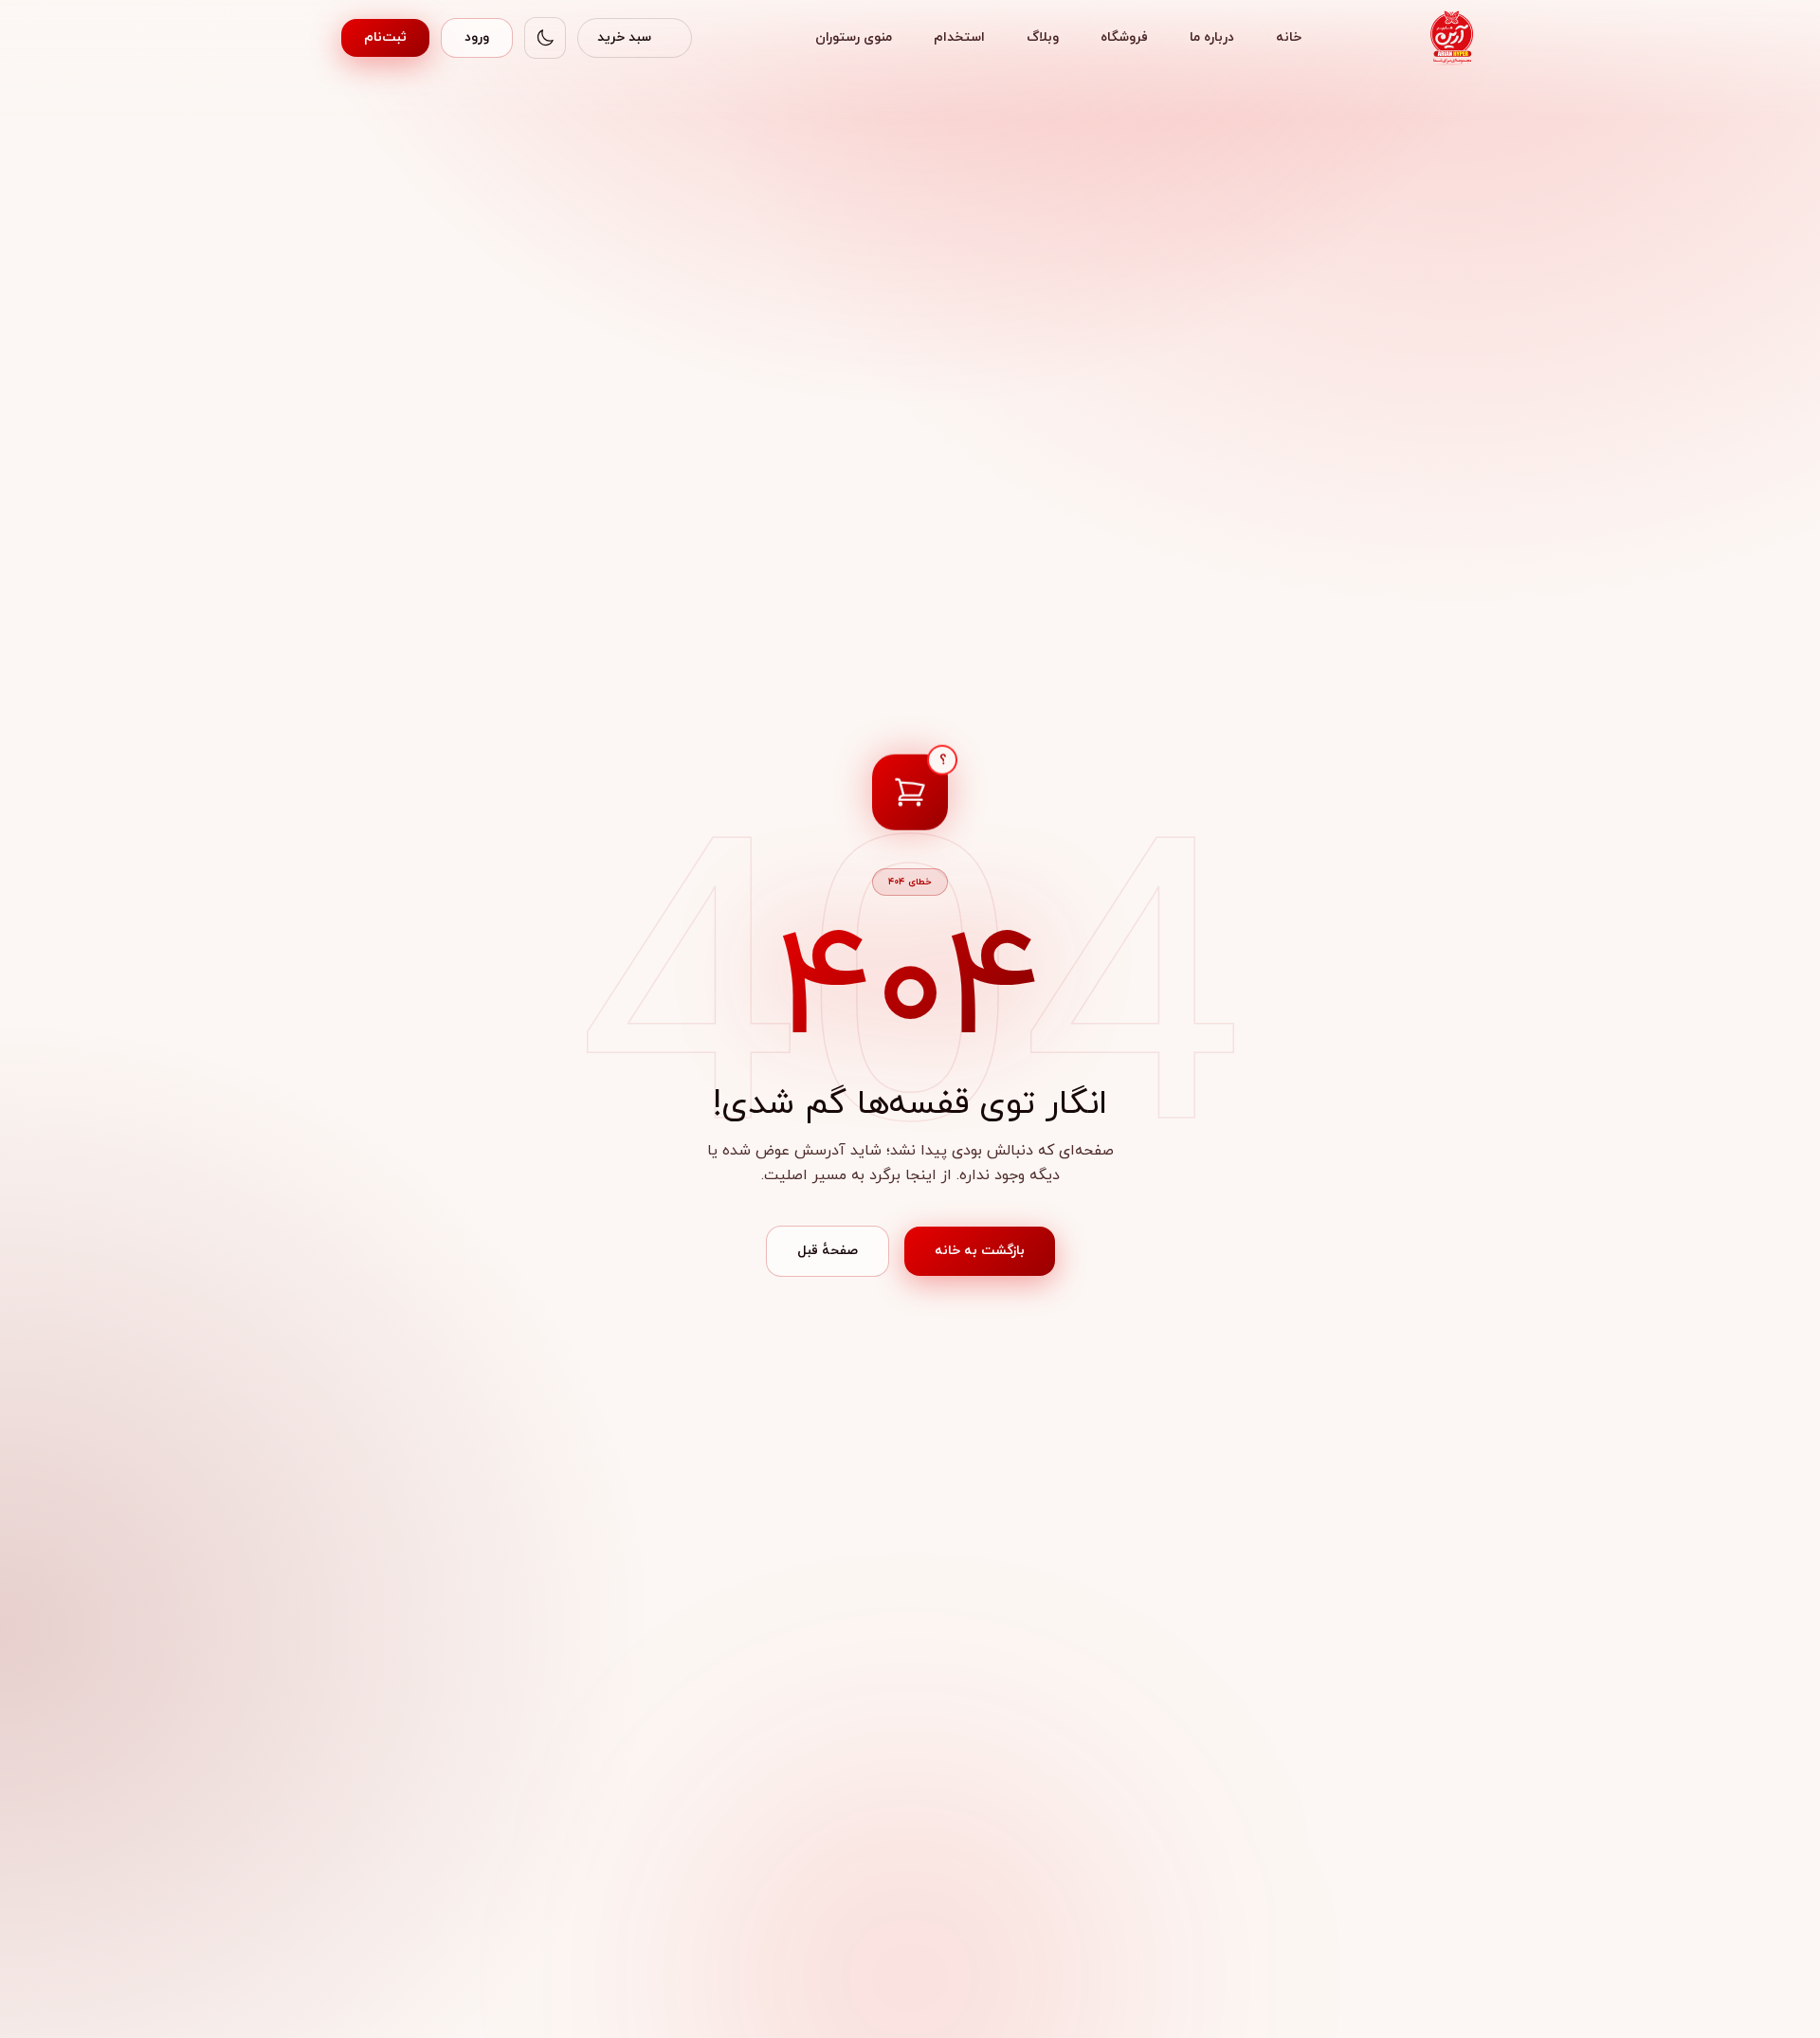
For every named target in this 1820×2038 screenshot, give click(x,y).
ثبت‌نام (385, 37)
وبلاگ (1043, 37)
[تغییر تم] (545, 38)
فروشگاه (1124, 37)
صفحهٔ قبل (828, 1251)
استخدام (959, 37)
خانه (1289, 37)
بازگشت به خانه (980, 1251)
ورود (477, 37)
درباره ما (1212, 37)
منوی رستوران (854, 37)
